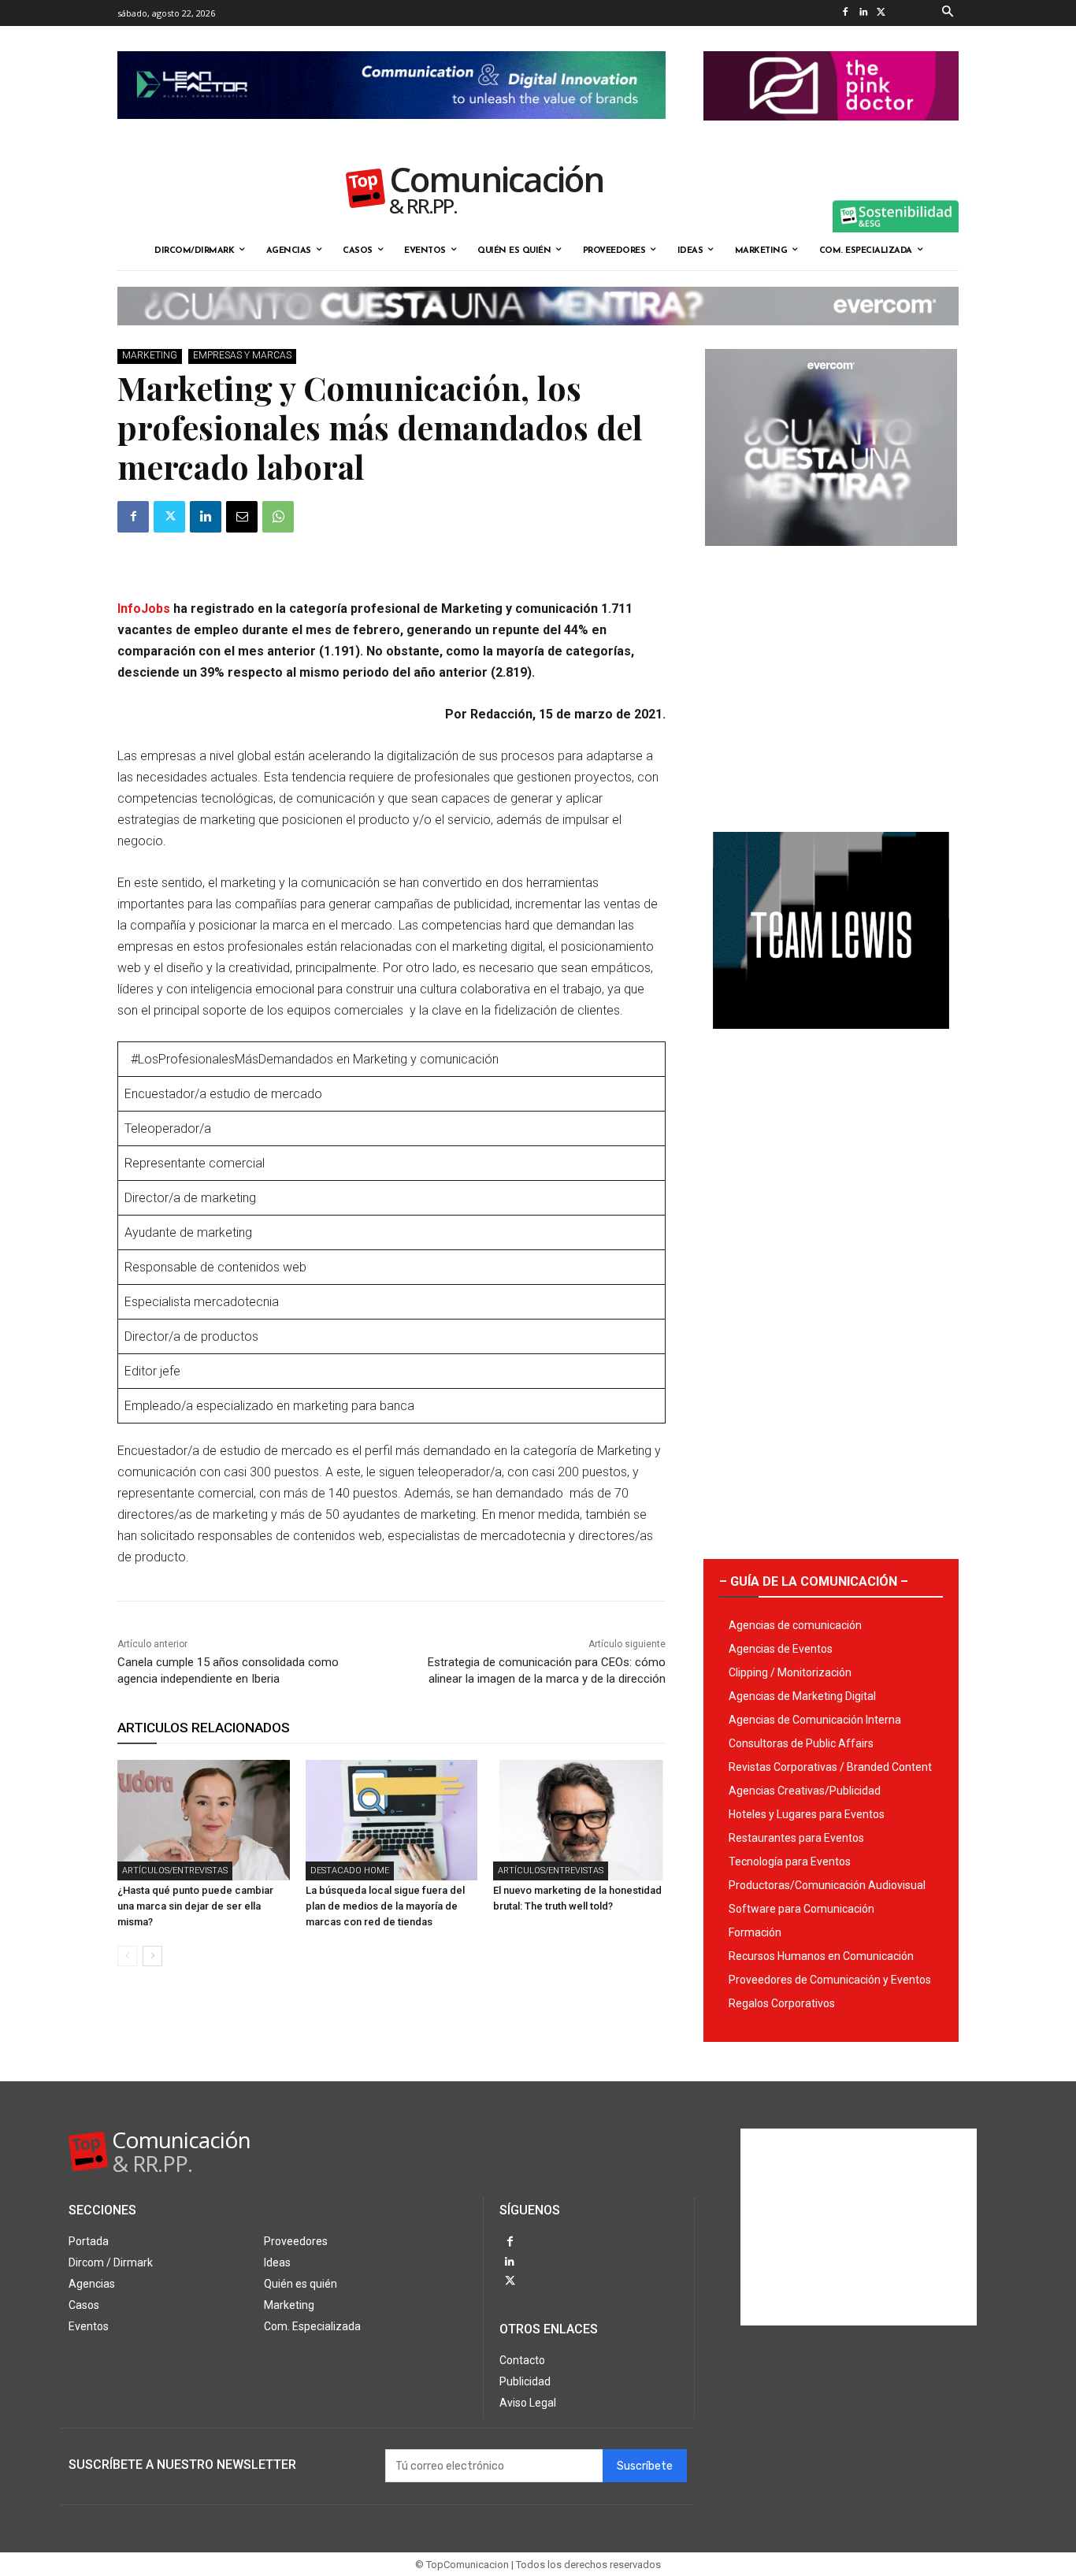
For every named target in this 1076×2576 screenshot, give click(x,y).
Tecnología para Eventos (790, 1861)
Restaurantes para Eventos (796, 1838)
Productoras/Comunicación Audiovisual (827, 1885)
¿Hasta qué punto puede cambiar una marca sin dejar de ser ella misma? (195, 1906)
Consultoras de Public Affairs (801, 1743)
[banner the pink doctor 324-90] (831, 133)
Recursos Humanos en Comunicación (821, 1956)
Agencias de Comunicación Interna (815, 1720)
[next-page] (152, 1956)
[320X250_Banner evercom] (831, 559)
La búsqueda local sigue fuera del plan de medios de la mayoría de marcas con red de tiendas (385, 1906)
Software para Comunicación (801, 1909)
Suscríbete (645, 2466)
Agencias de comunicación (795, 1625)
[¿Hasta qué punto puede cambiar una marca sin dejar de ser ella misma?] (204, 1820)
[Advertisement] (831, 683)
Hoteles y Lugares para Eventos (807, 1814)
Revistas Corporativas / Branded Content (830, 1767)
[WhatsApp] (278, 517)
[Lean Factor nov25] (391, 132)
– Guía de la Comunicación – (814, 1581)
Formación (755, 1932)
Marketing (150, 355)
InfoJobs (144, 609)
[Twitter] (881, 13)
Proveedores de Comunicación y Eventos (830, 1980)
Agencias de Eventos (781, 1649)
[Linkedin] (863, 13)
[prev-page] (127, 1956)
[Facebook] (845, 13)
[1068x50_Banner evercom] (538, 338)
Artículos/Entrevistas (175, 1871)
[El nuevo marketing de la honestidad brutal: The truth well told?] (579, 1820)
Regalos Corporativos (782, 2003)
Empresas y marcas (242, 355)
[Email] (242, 517)
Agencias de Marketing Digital (802, 1696)
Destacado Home (350, 1871)
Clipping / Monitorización (790, 1672)
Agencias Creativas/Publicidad (805, 1791)
